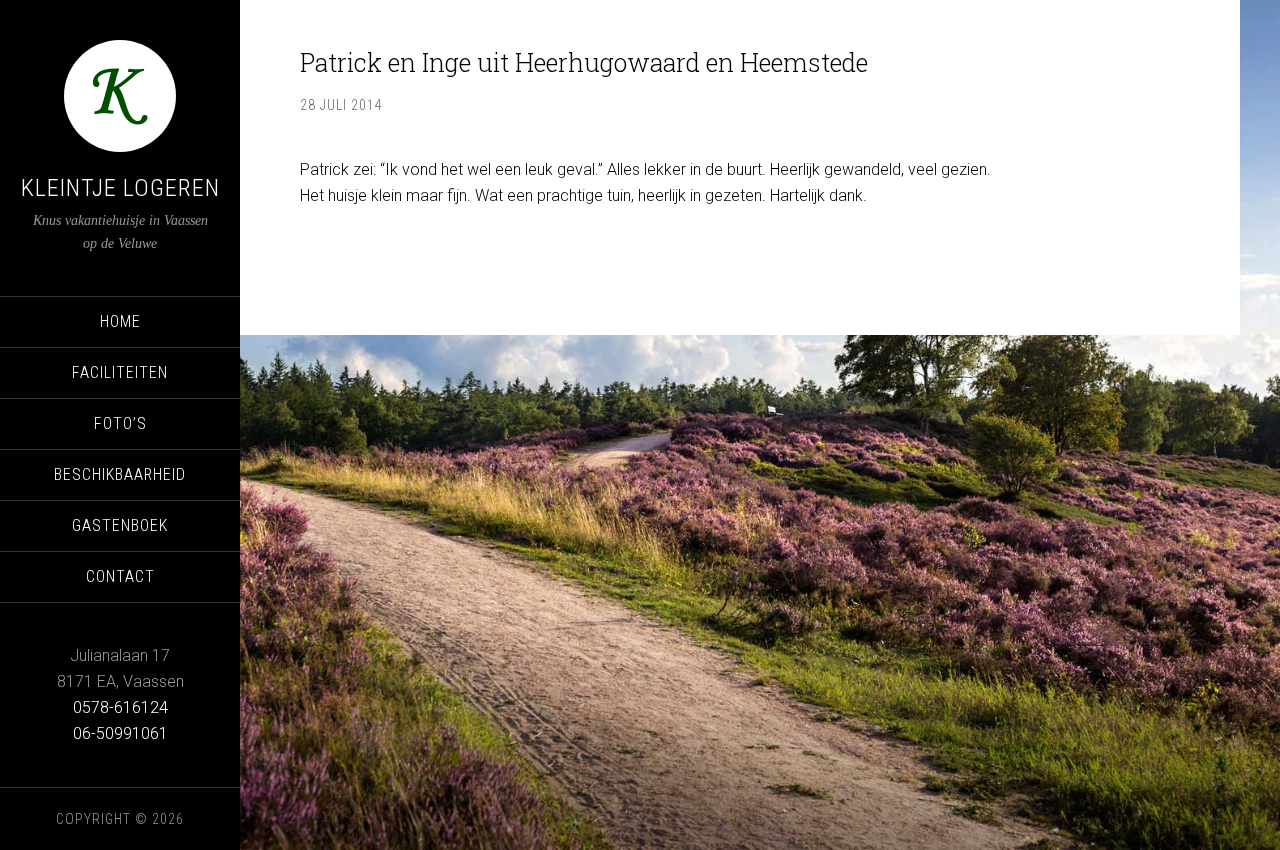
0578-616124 (120, 707)
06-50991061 (120, 733)
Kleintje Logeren (120, 188)
